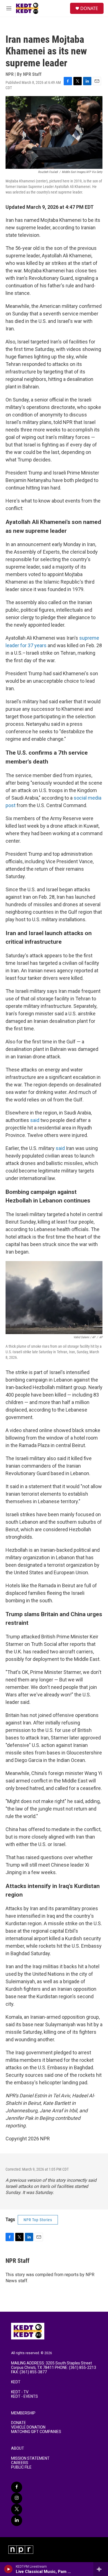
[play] (8, 2569)
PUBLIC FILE (21, 2467)
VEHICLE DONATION (28, 2427)
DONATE (89, 8)
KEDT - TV (20, 2392)
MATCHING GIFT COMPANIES (36, 2432)
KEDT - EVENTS (25, 2397)
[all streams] (101, 2569)
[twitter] (17, 2509)
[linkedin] (17, 2520)
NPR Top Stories (38, 2220)
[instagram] (17, 2498)
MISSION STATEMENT (30, 2458)
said (35, 1120)
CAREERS (20, 2463)
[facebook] (17, 2487)
